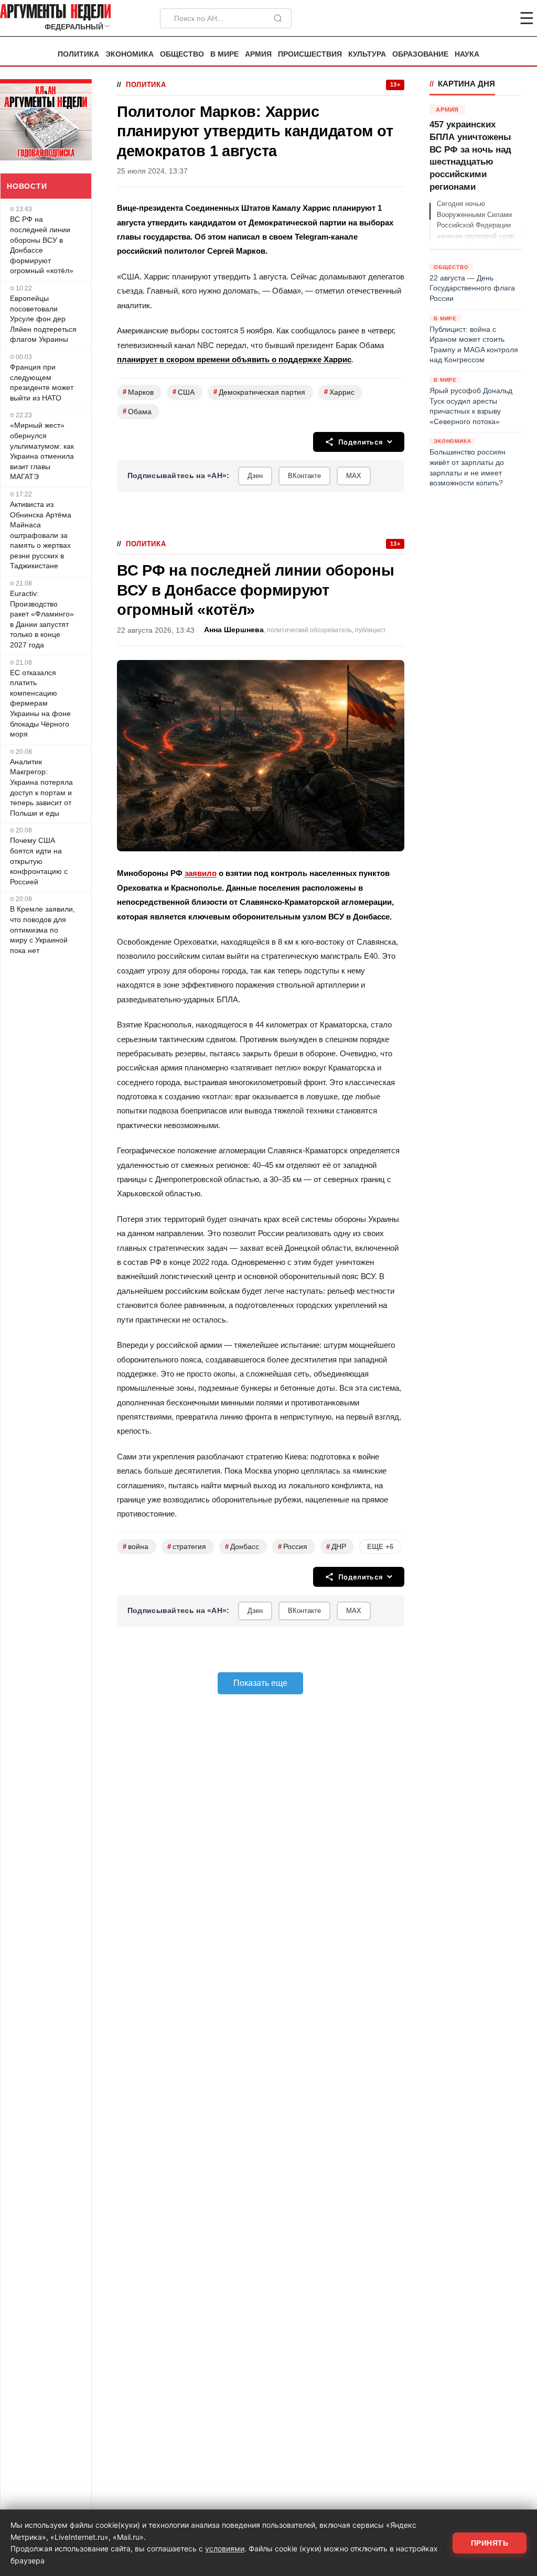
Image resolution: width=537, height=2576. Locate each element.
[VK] (498, 18)
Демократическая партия (259, 392)
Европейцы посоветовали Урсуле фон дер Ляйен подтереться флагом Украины (43, 319)
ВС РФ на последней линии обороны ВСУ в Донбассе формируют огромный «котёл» (42, 245)
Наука (467, 54)
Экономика (130, 54)
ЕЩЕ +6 (380, 1547)
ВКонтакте (304, 476)
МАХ (354, 476)
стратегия (187, 1547)
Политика (78, 54)
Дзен (255, 476)
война (136, 1547)
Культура (367, 54)
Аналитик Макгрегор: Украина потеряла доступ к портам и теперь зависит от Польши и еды (41, 787)
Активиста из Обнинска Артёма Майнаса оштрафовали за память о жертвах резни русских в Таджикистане (41, 535)
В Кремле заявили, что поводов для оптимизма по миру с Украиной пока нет (42, 929)
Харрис (339, 392)
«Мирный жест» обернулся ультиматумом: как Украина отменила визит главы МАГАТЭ (42, 451)
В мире (224, 54)
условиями (225, 2548)
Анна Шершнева (234, 630)
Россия (293, 1547)
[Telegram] (472, 18)
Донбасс (242, 1547)
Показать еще (260, 1683)
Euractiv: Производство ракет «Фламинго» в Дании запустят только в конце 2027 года (42, 619)
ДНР (336, 1547)
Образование (420, 54)
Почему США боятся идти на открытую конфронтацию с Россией (39, 861)
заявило (201, 873)
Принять (490, 2543)
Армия (258, 54)
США (184, 392)
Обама (137, 411)
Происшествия (310, 54)
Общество (182, 54)
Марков (138, 392)
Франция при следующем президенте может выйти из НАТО (42, 382)
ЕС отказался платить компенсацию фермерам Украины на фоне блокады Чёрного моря (40, 703)
